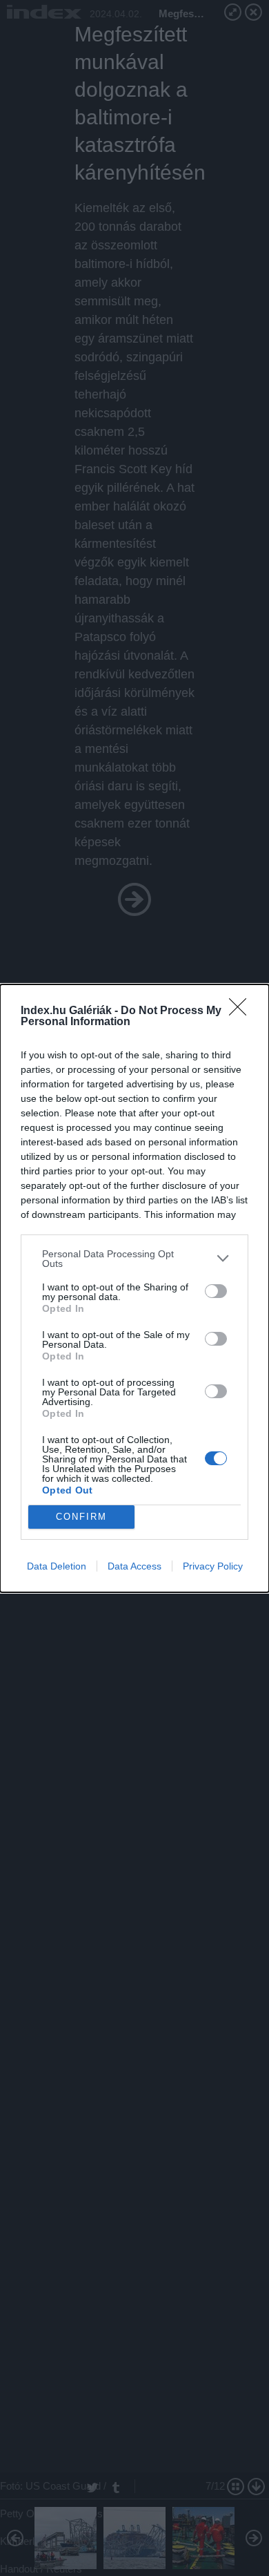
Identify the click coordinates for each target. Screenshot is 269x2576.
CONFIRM (81, 1517)
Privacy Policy (213, 1566)
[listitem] (134, 1259)
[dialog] (134, 1288)
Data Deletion (57, 1566)
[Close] (242, 1011)
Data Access (134, 1566)
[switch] (216, 1291)
